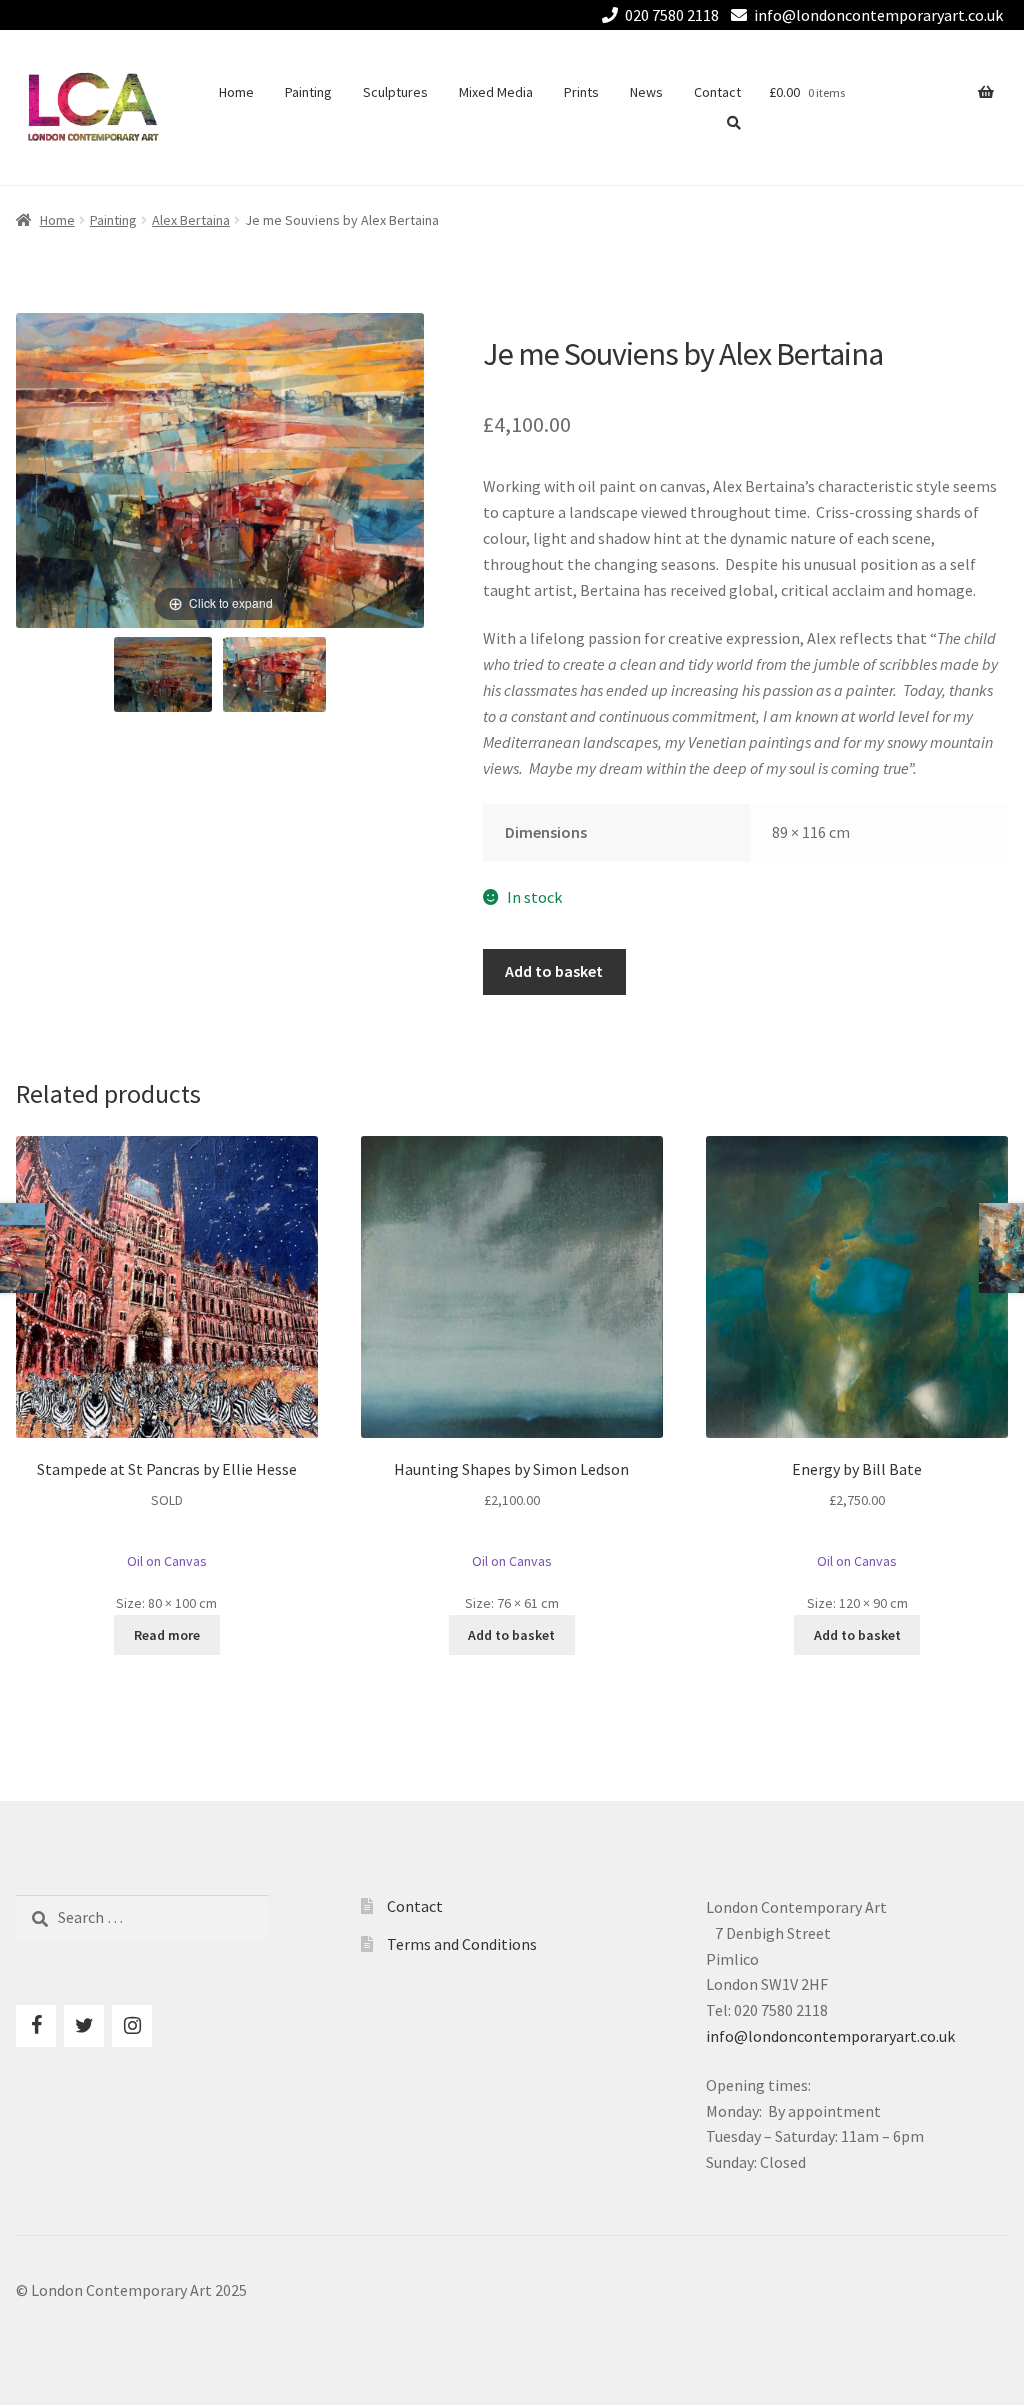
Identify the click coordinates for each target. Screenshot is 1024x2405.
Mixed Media (496, 92)
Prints (581, 92)
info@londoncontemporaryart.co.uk (878, 15)
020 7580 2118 (672, 15)
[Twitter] (84, 2026)
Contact (717, 92)
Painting (308, 92)
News (646, 92)
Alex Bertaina (191, 220)
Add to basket (554, 971)
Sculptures (395, 92)
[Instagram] (132, 2026)
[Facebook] (36, 2026)
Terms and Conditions (462, 1944)
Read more (167, 1635)
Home (236, 92)
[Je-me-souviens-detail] (275, 674)
